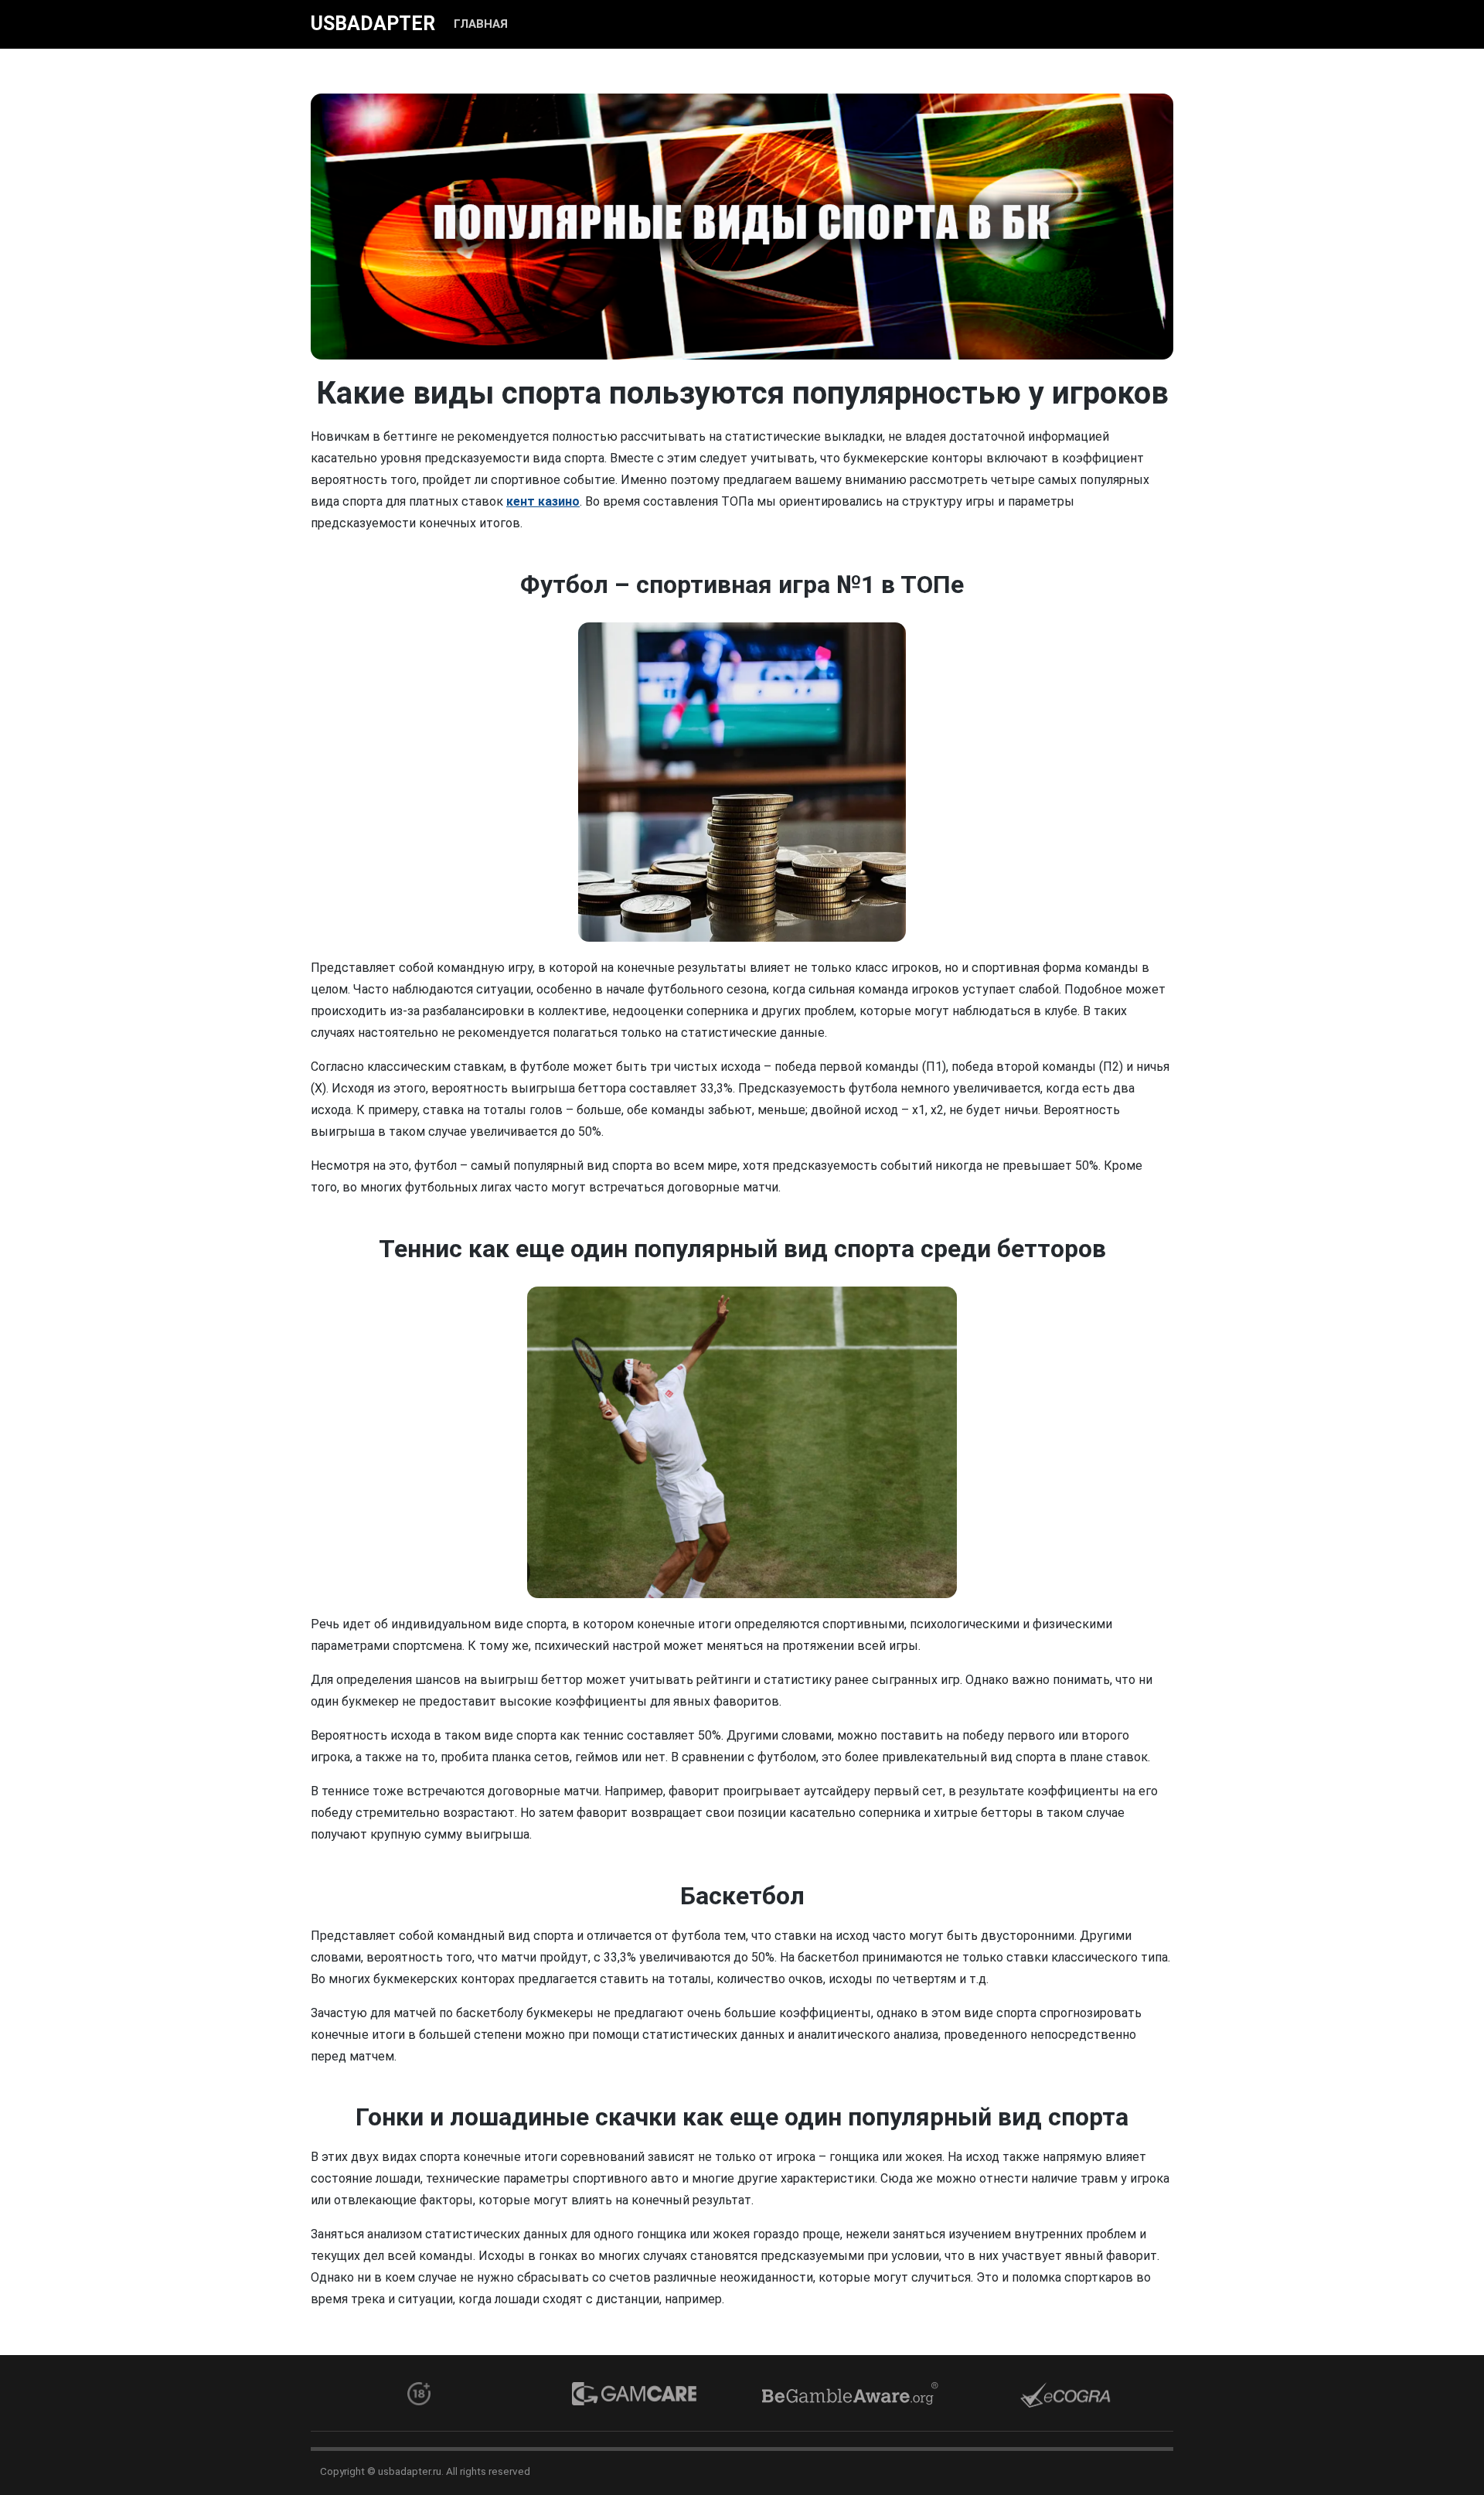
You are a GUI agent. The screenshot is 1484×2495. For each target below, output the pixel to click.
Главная (481, 24)
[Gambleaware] (850, 2394)
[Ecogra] (1065, 2395)
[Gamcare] (634, 2394)
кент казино (543, 501)
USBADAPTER (373, 24)
